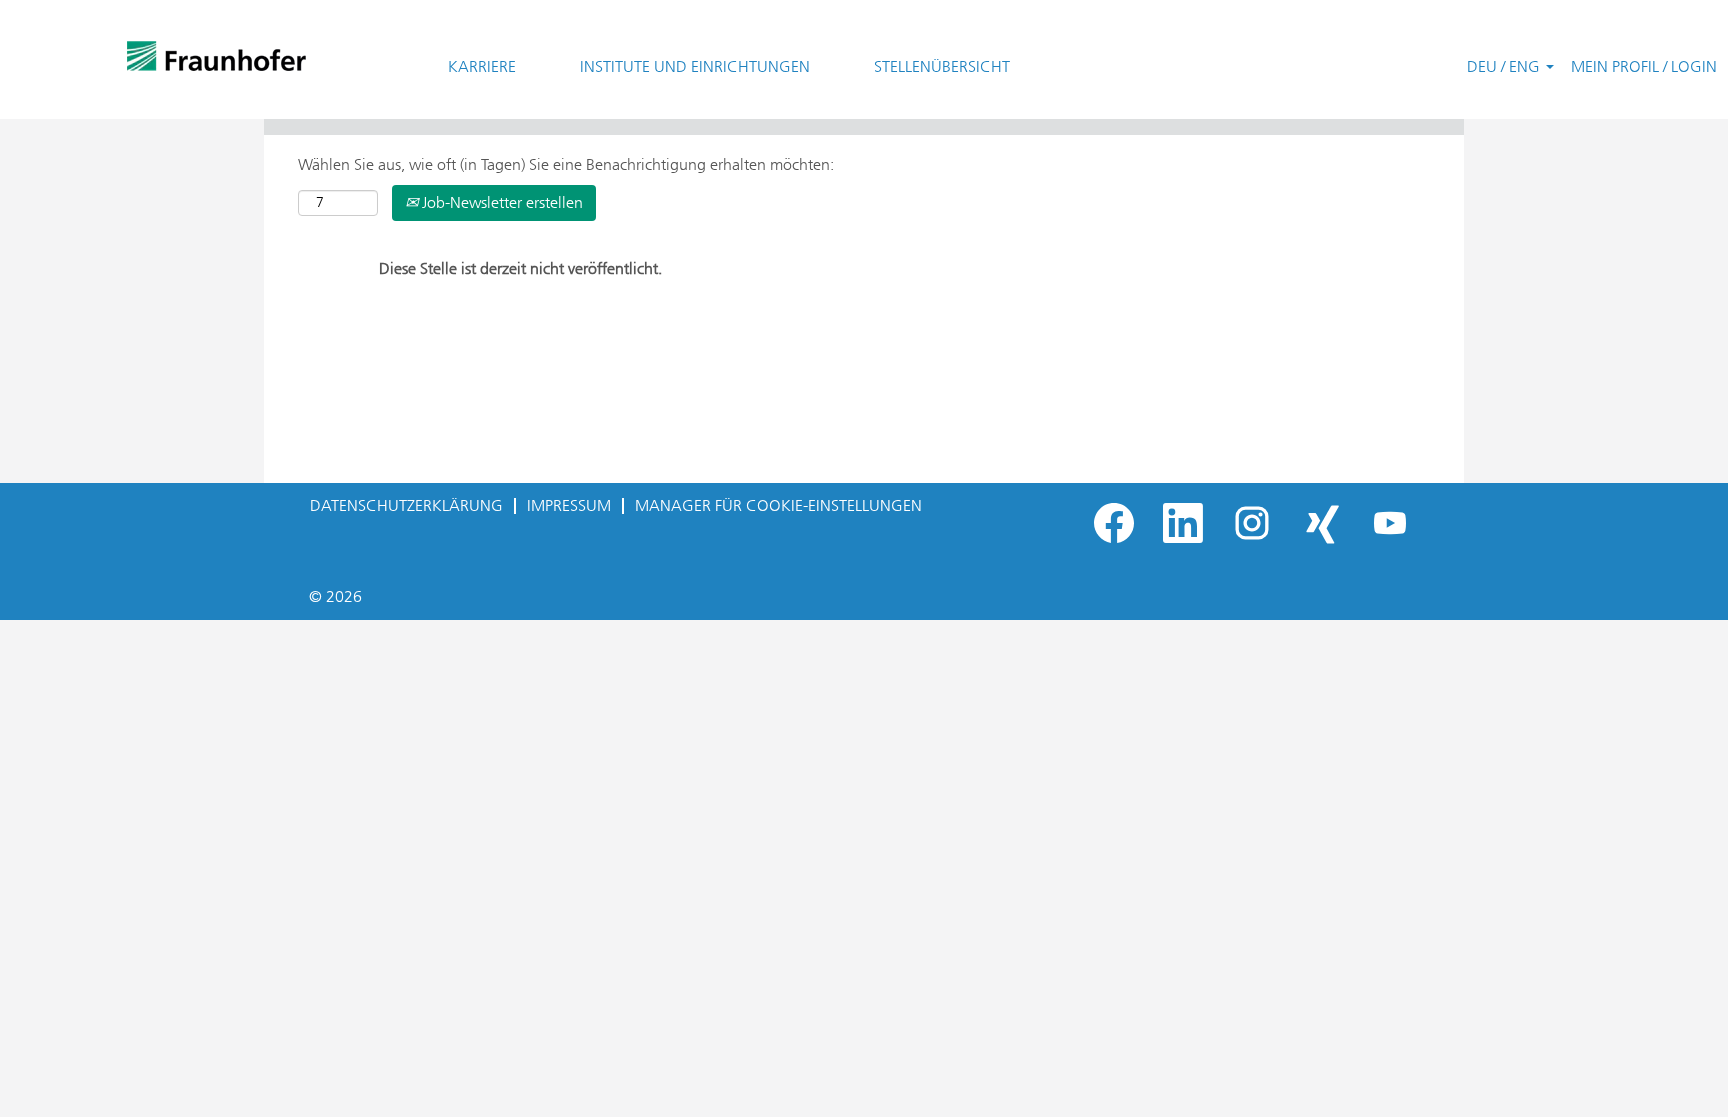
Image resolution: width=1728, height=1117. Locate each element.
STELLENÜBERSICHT (942, 66)
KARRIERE (482, 66)
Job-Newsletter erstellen (500, 202)
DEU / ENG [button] (1505, 66)
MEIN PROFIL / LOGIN (1644, 66)
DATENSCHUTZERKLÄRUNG (406, 505)
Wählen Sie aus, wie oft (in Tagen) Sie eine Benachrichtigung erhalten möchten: (566, 164)
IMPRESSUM (569, 505)
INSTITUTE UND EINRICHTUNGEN (695, 66)
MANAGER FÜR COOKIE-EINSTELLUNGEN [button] (778, 505)
